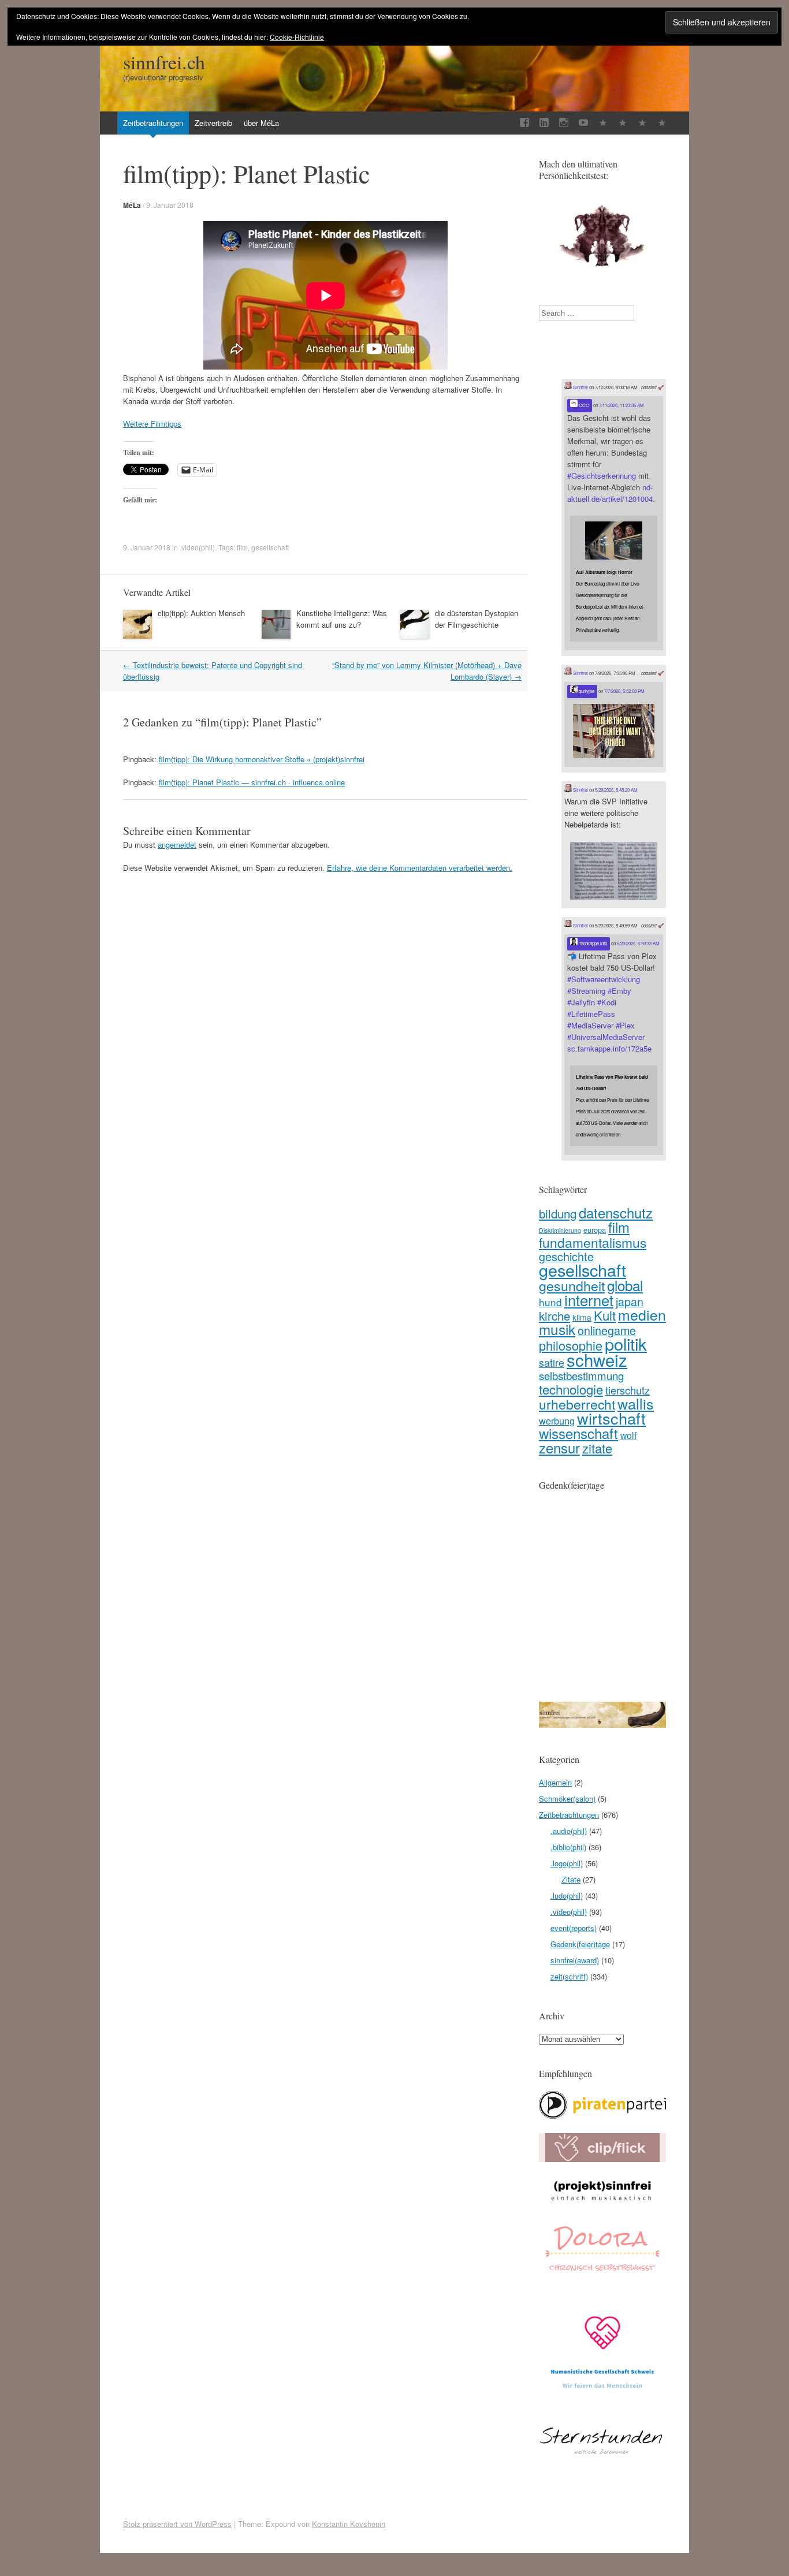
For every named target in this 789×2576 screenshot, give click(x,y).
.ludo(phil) (567, 1895)
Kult (605, 1315)
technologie (571, 1389)
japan (630, 1302)
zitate (597, 1448)
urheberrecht (577, 1404)
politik (626, 1343)
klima (582, 1317)
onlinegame (607, 1330)
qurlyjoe (586, 691)
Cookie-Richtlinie (297, 37)
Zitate (571, 1879)
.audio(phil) (569, 1831)
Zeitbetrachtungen (153, 123)
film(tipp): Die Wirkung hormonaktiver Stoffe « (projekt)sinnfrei (262, 759)
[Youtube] (583, 123)
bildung (558, 1213)
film (242, 547)
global (625, 1285)
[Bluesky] (623, 123)
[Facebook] (524, 123)
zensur (559, 1447)
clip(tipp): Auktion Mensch (201, 613)
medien (642, 1315)
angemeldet (177, 845)
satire (552, 1362)
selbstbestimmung (581, 1375)
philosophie (571, 1345)
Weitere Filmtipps (152, 424)
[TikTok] (603, 123)
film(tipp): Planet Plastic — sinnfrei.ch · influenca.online (252, 782)
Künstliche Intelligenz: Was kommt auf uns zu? (342, 619)
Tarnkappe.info (592, 943)
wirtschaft (611, 1418)
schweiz (597, 1359)
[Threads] (662, 123)
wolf (628, 1435)
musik (557, 1329)
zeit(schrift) (569, 1976)
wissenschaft (578, 1433)
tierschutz (628, 1390)
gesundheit (572, 1285)
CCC (583, 405)
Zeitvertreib (213, 123)
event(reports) (574, 1928)
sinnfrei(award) (575, 1960)
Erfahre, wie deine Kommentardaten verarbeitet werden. (420, 868)
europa (595, 1230)
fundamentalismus (593, 1242)
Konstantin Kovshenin (349, 2524)
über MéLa (261, 123)
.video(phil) (197, 547)
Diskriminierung (560, 1230)
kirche (554, 1315)
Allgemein (555, 1782)
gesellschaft (270, 547)
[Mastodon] (642, 123)
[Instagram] (564, 123)
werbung (557, 1421)
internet (589, 1300)
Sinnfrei (580, 387)
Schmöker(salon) (567, 1798)
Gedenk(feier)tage (580, 1944)
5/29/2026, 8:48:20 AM (616, 790)
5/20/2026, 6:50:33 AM (638, 943)
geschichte (566, 1256)
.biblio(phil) (568, 1847)
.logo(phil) (567, 1863)
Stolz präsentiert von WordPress (177, 2524)
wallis (636, 1403)
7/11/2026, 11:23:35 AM (621, 405)
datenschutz (616, 1213)
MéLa (132, 205)
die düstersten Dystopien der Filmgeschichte (477, 619)
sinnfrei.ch (164, 62)
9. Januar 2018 (170, 205)
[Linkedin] (544, 123)
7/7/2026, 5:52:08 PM (624, 691)
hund (550, 1302)
